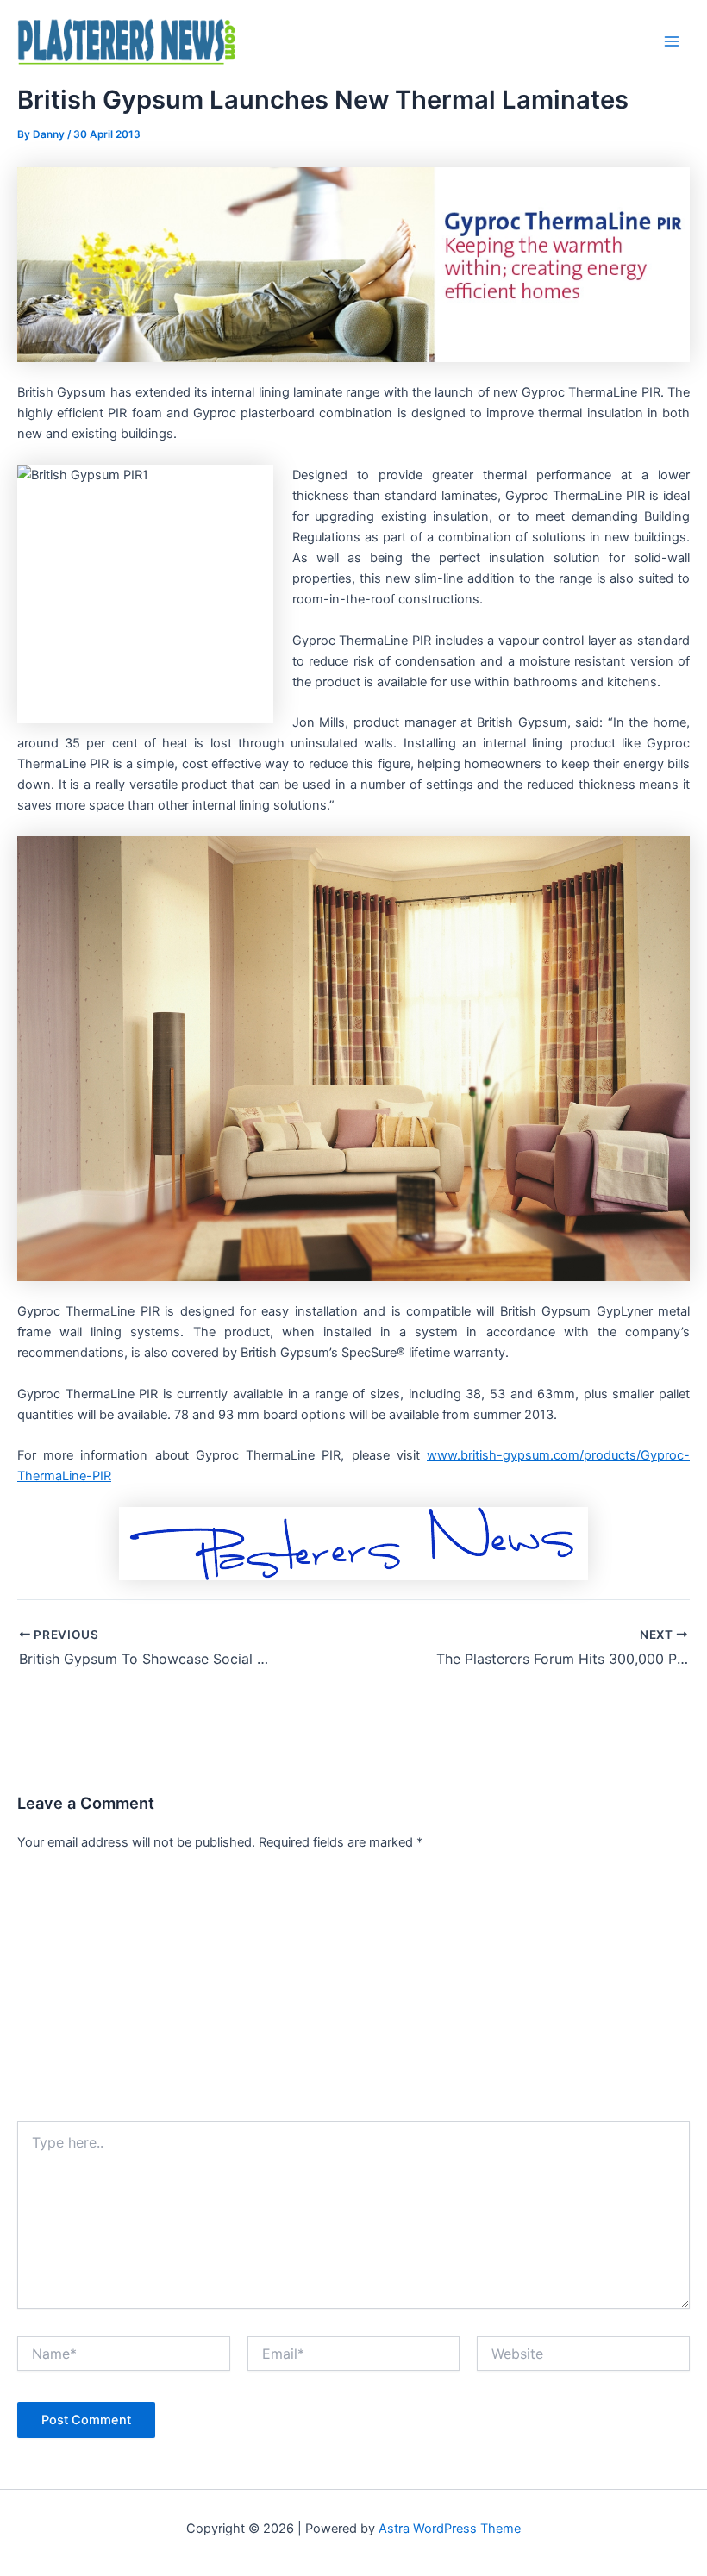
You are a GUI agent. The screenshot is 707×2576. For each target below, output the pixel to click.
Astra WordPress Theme (450, 2529)
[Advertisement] (353, 1991)
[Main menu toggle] (672, 41)
